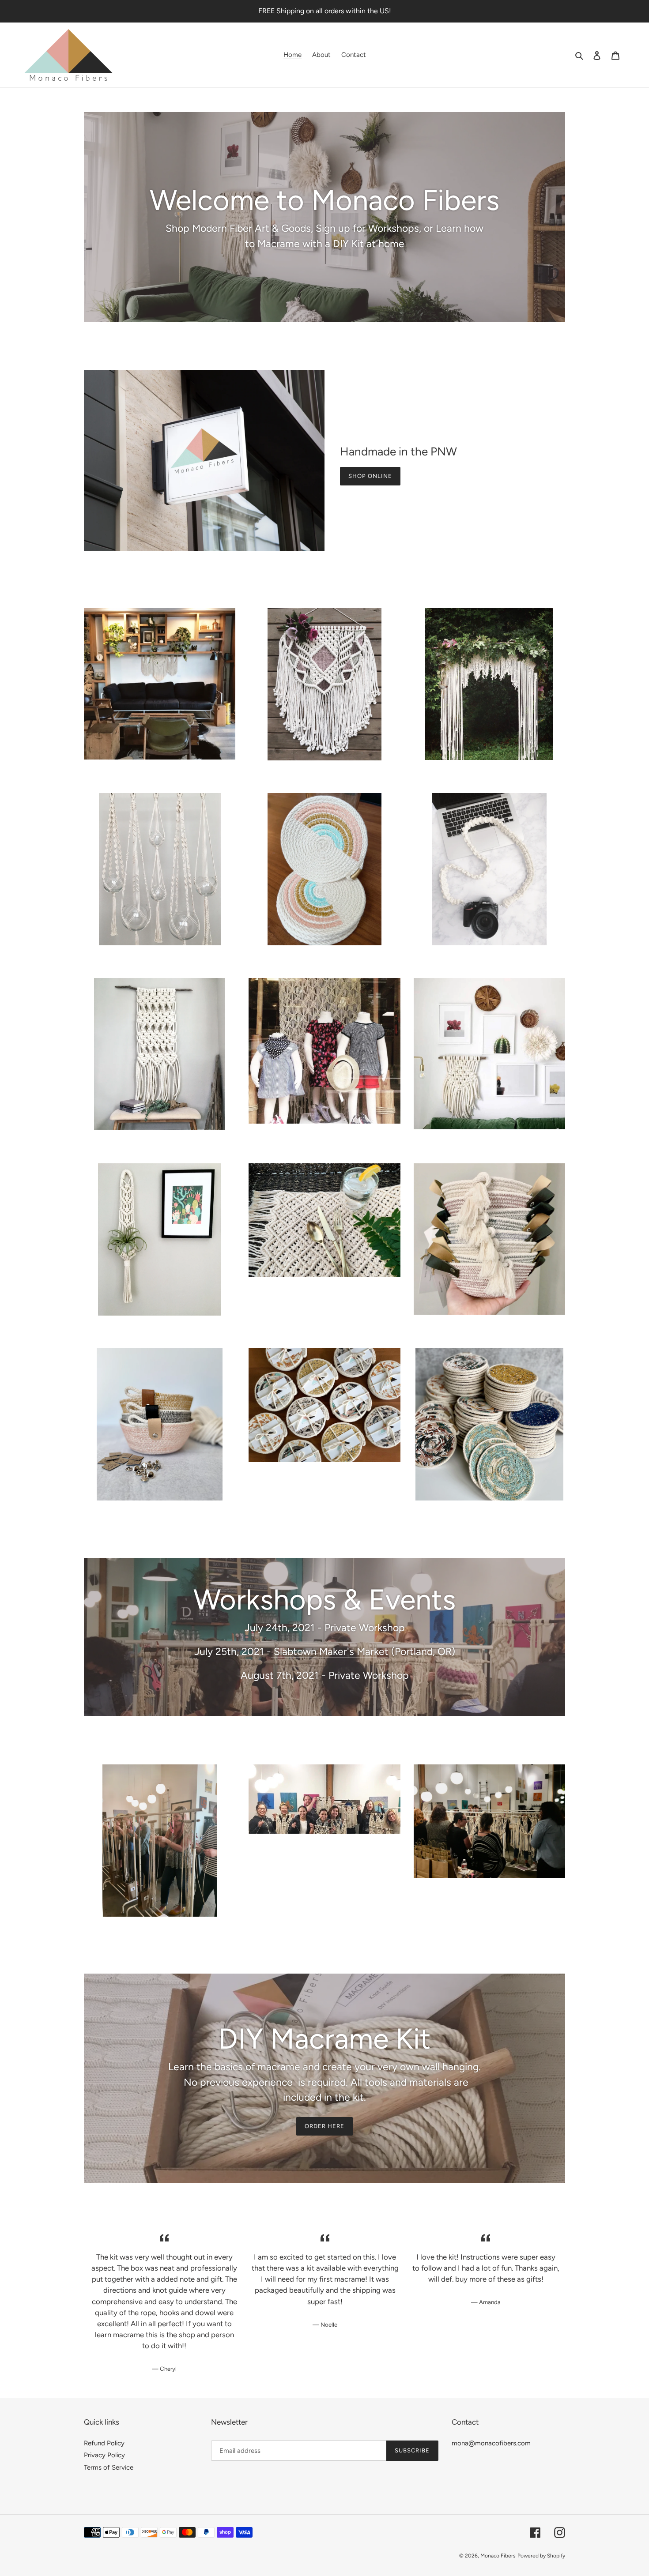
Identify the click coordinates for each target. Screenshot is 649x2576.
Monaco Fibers (498, 2556)
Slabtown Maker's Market (330, 1651)
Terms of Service (109, 2467)
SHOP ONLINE (370, 476)
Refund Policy (104, 2443)
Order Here (324, 2126)
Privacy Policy (104, 2455)
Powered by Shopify (541, 2556)
